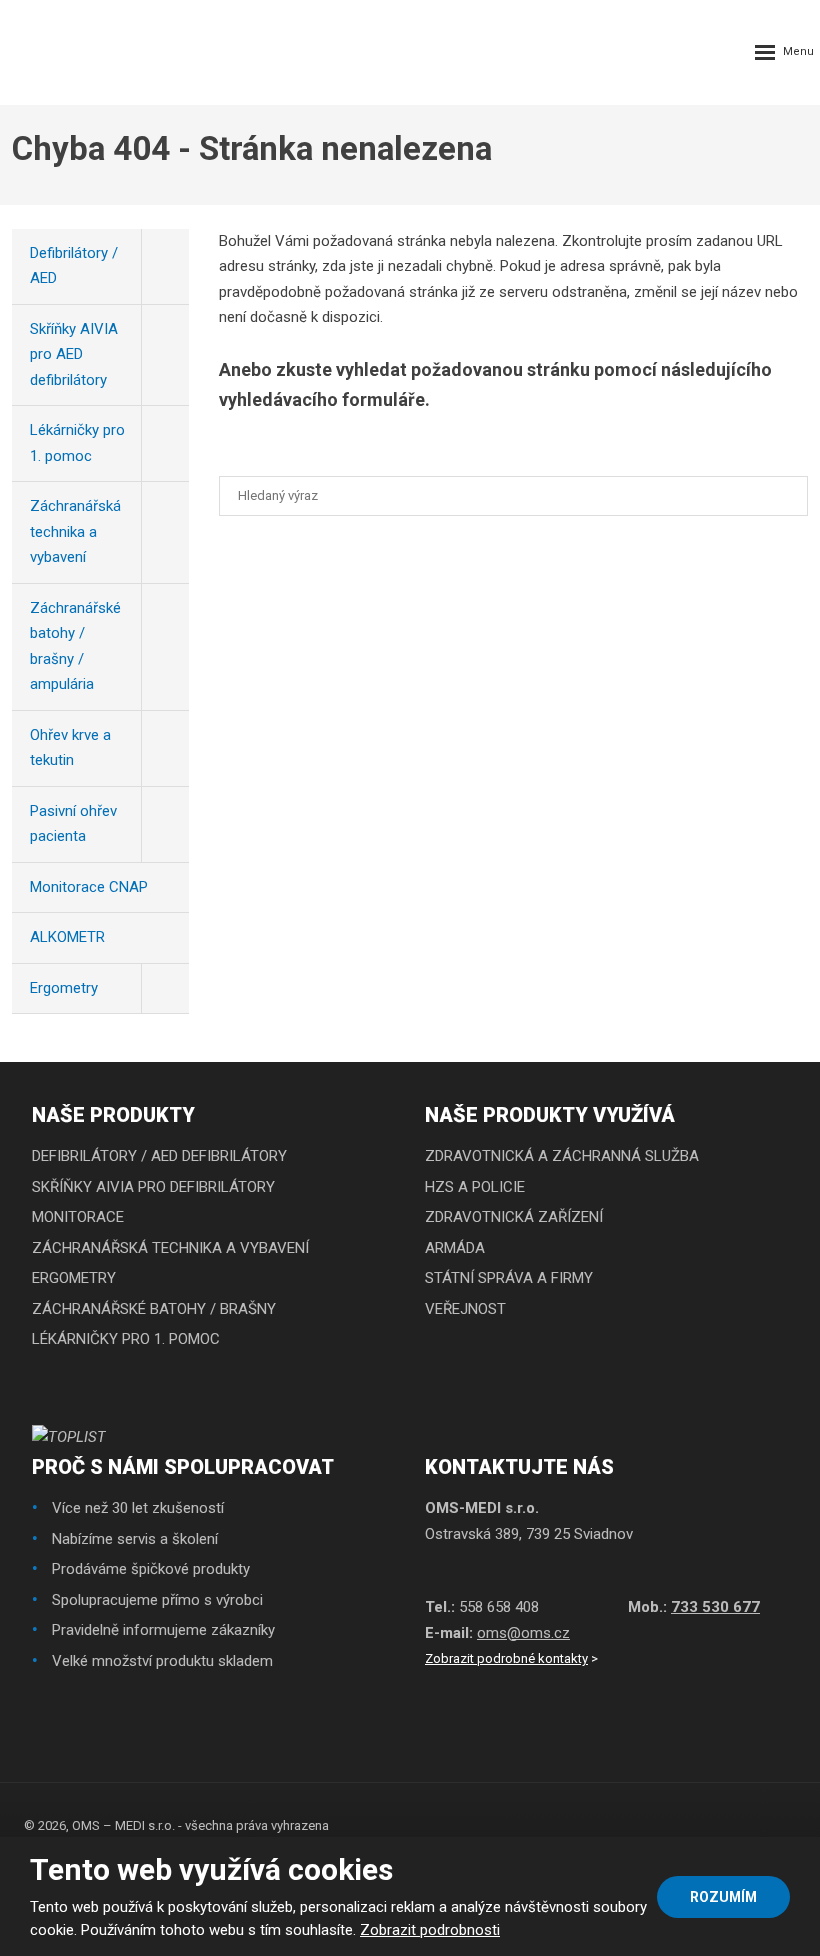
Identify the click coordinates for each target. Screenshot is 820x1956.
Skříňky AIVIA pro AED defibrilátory (74, 354)
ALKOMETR (67, 937)
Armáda (455, 1248)
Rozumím (723, 1897)
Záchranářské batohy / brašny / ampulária (75, 646)
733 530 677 (715, 1607)
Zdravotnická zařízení (514, 1217)
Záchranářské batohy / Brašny (154, 1309)
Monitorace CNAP (89, 887)
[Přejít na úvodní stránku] (60, 52)
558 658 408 (499, 1607)
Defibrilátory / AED (74, 266)
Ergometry (64, 988)
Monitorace (78, 1217)
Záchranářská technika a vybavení (75, 531)
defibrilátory (234, 1156)
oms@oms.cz (523, 1633)
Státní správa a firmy (509, 1278)
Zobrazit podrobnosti (430, 1930)
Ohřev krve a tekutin (70, 748)
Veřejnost (465, 1309)
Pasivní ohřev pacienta (73, 824)
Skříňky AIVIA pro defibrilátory (153, 1187)
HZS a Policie (475, 1187)
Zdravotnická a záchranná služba (562, 1156)
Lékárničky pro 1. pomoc (77, 443)
